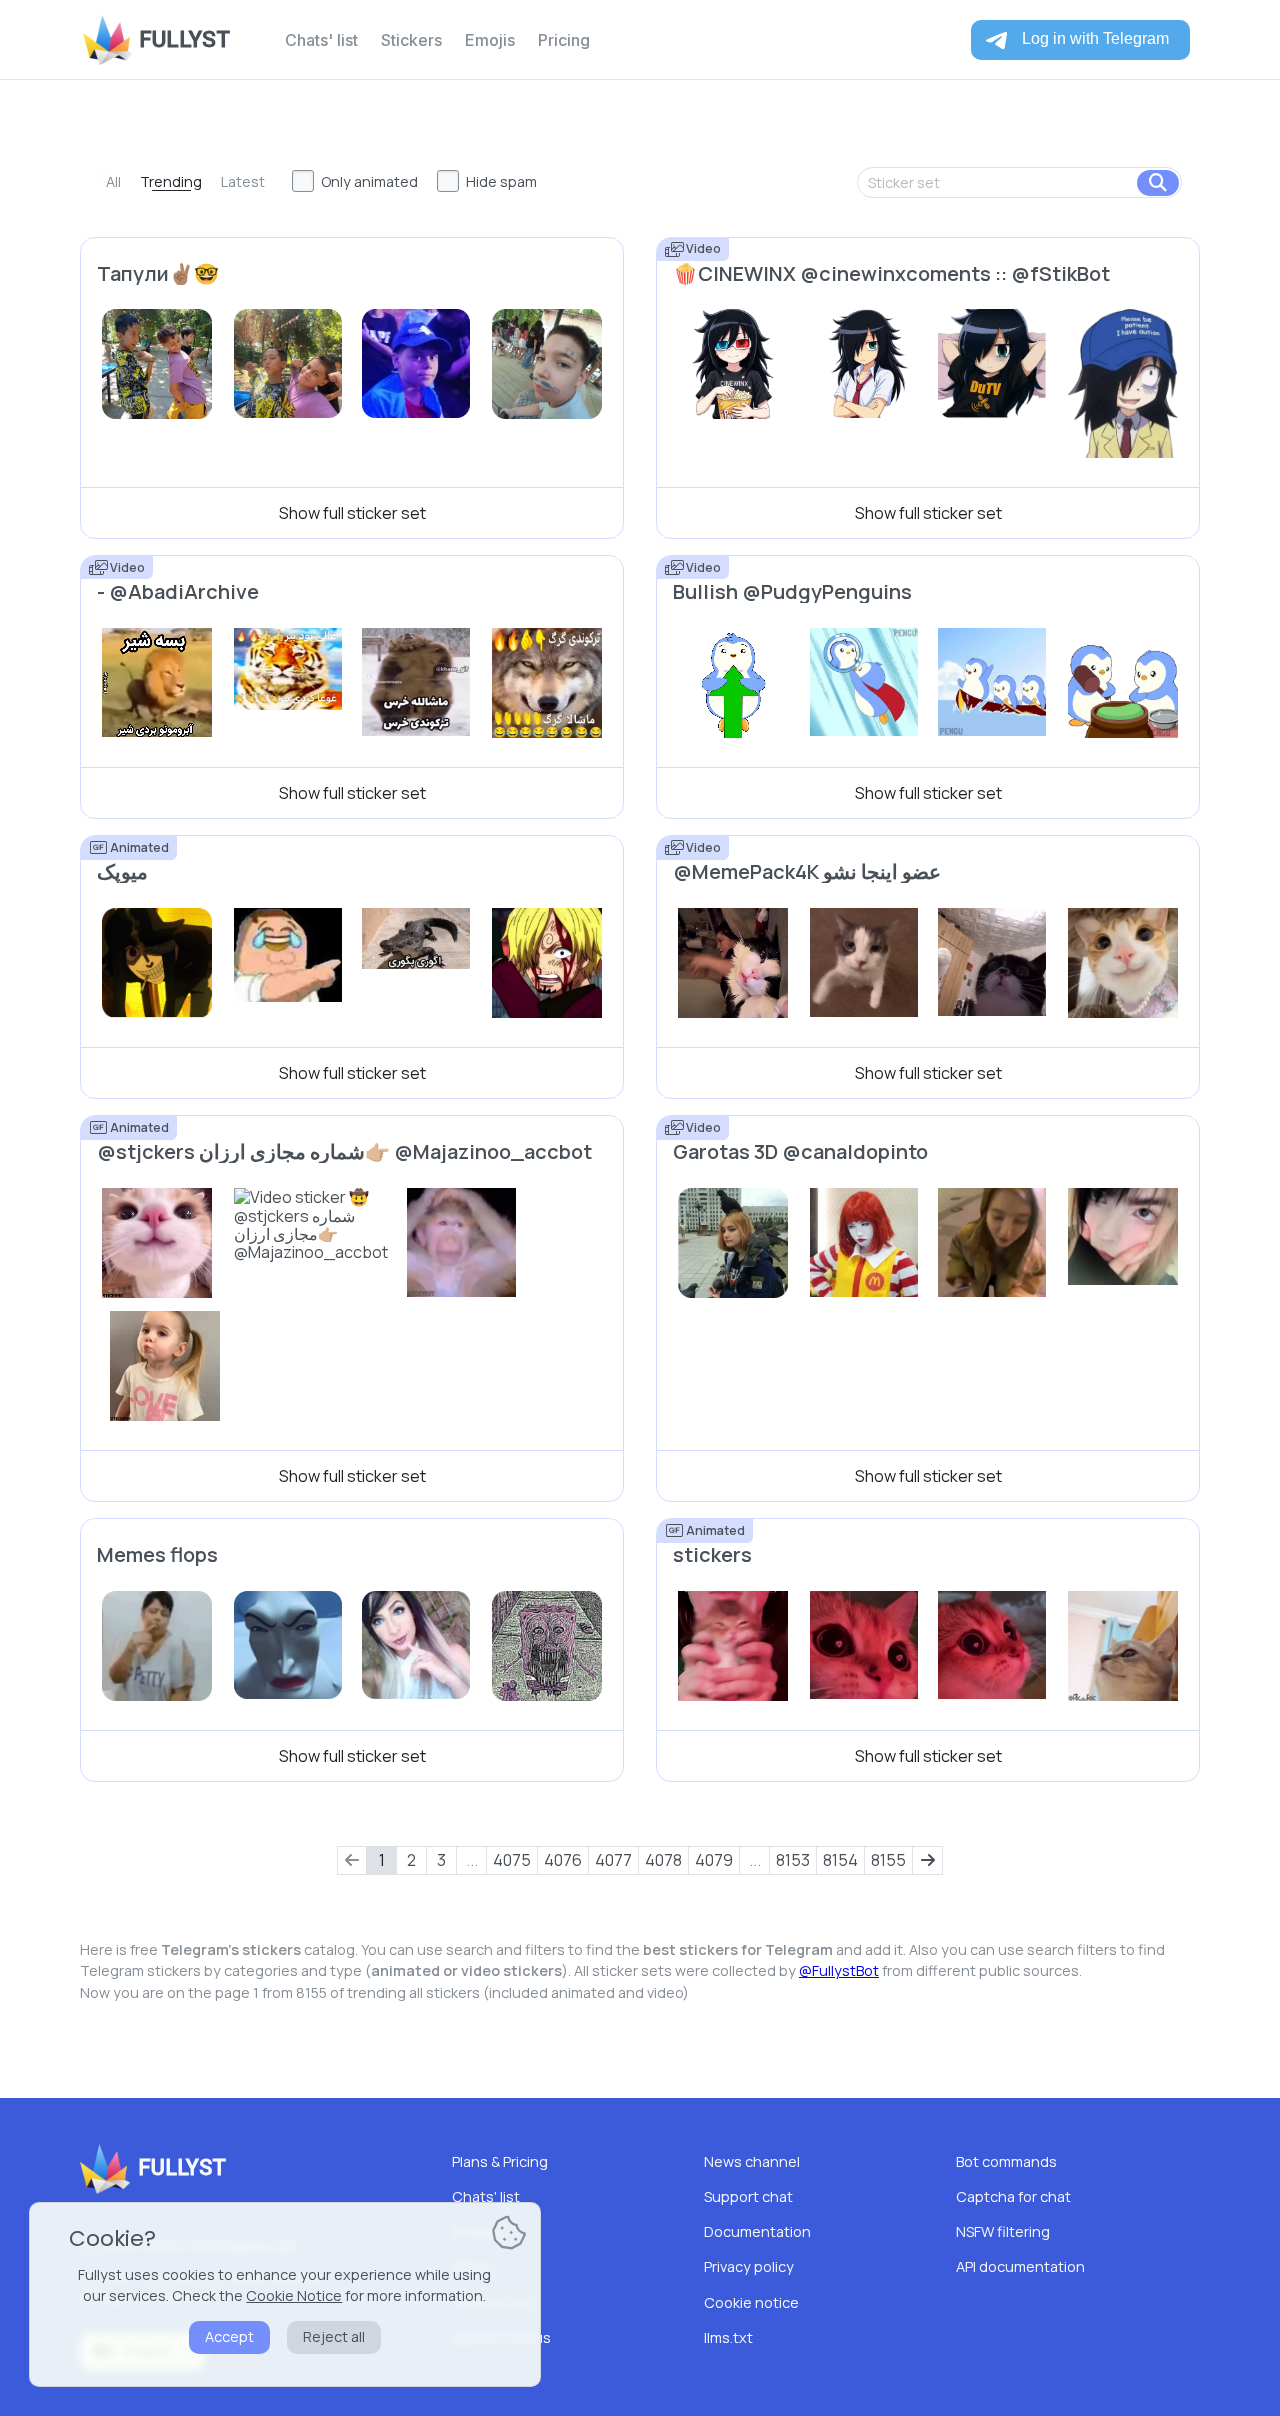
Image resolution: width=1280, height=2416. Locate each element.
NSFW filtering (1003, 2231)
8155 (888, 1860)
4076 (563, 1860)
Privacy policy (749, 2266)
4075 (512, 1860)
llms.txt (728, 2337)
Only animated (369, 181)
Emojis (490, 40)
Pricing (564, 40)
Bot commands (1006, 2161)
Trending (171, 181)
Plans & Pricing (500, 2161)
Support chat (748, 2196)
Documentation (757, 2231)
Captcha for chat (1013, 2196)
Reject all (334, 2336)
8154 (840, 1860)
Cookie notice (751, 2302)
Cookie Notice (294, 2295)
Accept (229, 2336)
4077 (613, 1860)
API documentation (1020, 2266)
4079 (714, 1860)
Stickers (411, 40)
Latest (243, 181)
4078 (663, 1860)
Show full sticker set (352, 513)
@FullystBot (839, 1970)
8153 (793, 1860)
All (113, 181)
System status (501, 2337)
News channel (752, 2161)
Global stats (492, 2302)
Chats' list (321, 40)
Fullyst (184, 39)
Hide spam (501, 181)
